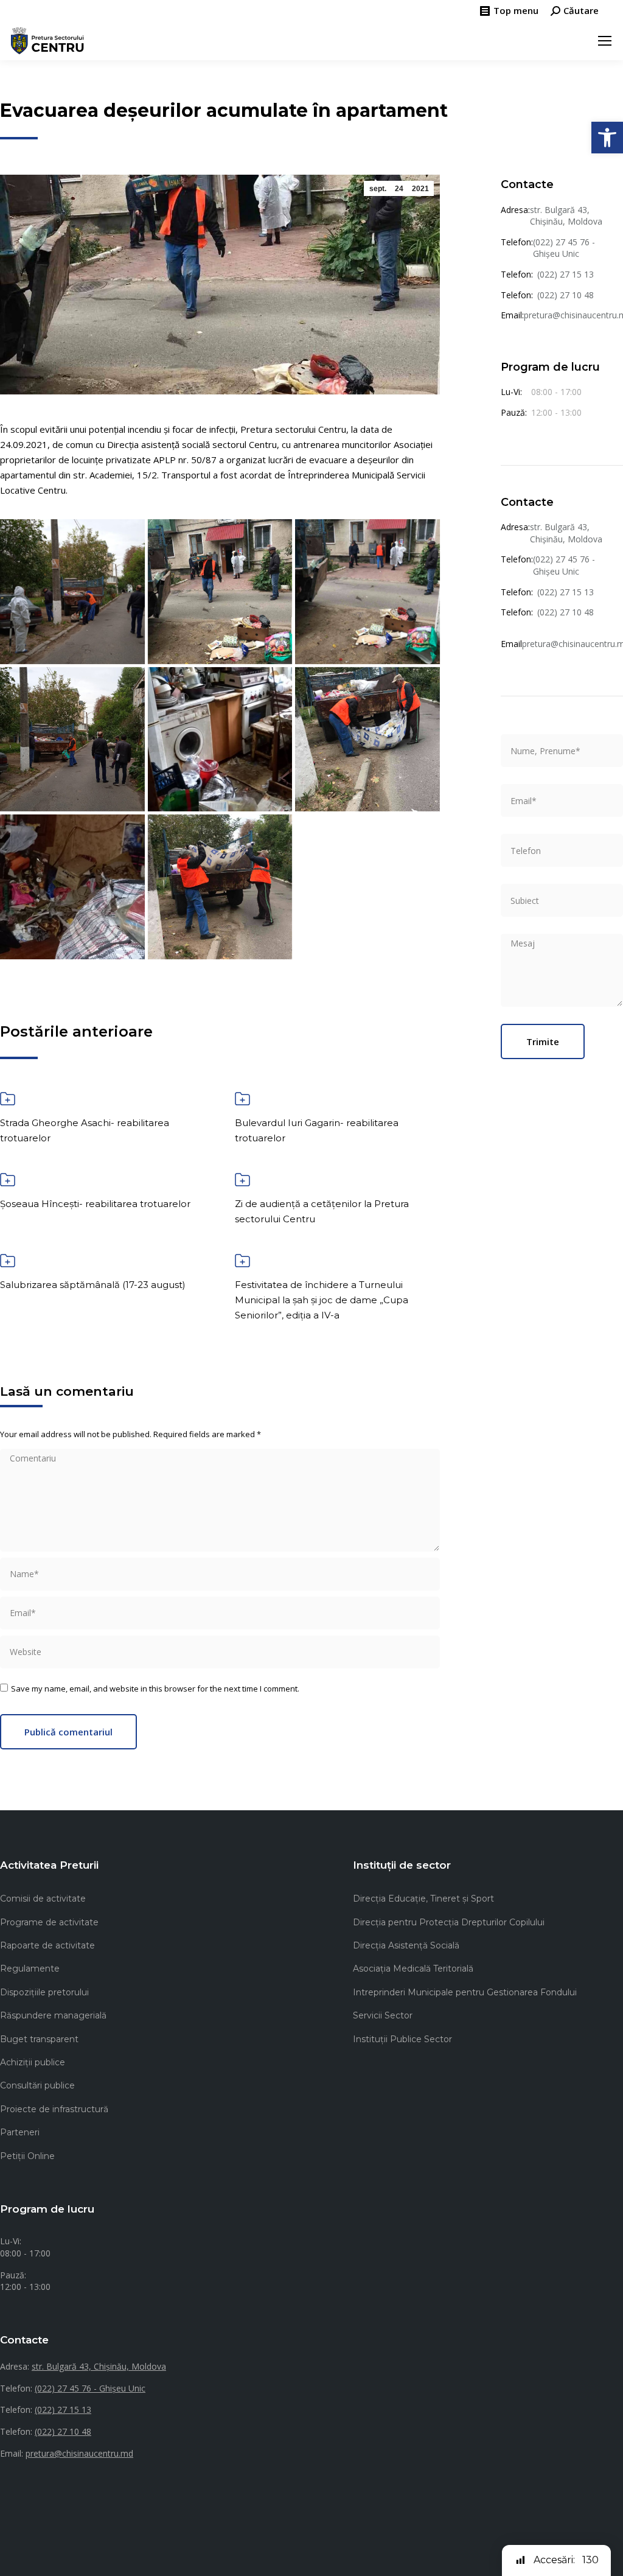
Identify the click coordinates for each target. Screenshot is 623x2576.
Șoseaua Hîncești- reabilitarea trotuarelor (95, 1204)
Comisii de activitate (43, 1899)
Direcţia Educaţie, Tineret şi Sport (423, 1899)
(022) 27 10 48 (566, 295)
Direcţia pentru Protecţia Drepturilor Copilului (449, 1922)
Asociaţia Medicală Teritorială (413, 1969)
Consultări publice (37, 2085)
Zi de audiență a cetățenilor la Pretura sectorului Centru (322, 1211)
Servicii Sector (383, 2015)
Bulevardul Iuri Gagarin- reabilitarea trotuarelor (317, 1130)
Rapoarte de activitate (47, 1945)
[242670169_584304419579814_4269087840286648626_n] (220, 887)
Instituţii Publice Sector (402, 2039)
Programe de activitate (49, 1922)
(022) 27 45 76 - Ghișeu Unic (564, 248)
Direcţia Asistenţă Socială (406, 1945)
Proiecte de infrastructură (54, 2109)
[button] (607, 138)
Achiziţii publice (33, 2062)
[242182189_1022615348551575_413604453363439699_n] (72, 740)
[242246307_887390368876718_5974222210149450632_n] (220, 740)
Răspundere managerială (53, 2015)
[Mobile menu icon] (605, 41)
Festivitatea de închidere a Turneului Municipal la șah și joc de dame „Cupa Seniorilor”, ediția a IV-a (322, 1300)
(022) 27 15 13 (566, 274)
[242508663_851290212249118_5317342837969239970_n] (367, 740)
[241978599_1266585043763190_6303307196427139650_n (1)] (220, 592)
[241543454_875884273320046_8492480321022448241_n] (72, 592)
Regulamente (30, 1969)
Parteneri (20, 2132)
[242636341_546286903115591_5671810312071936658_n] (72, 887)
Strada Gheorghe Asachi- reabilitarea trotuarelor (85, 1130)
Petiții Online (27, 2156)
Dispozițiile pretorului (44, 1992)
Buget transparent (39, 2039)
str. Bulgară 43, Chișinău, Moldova (566, 216)
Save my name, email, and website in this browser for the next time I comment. (155, 1689)
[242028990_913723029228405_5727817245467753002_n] (367, 592)
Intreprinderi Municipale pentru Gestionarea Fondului (465, 1992)
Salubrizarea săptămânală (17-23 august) (93, 1285)
